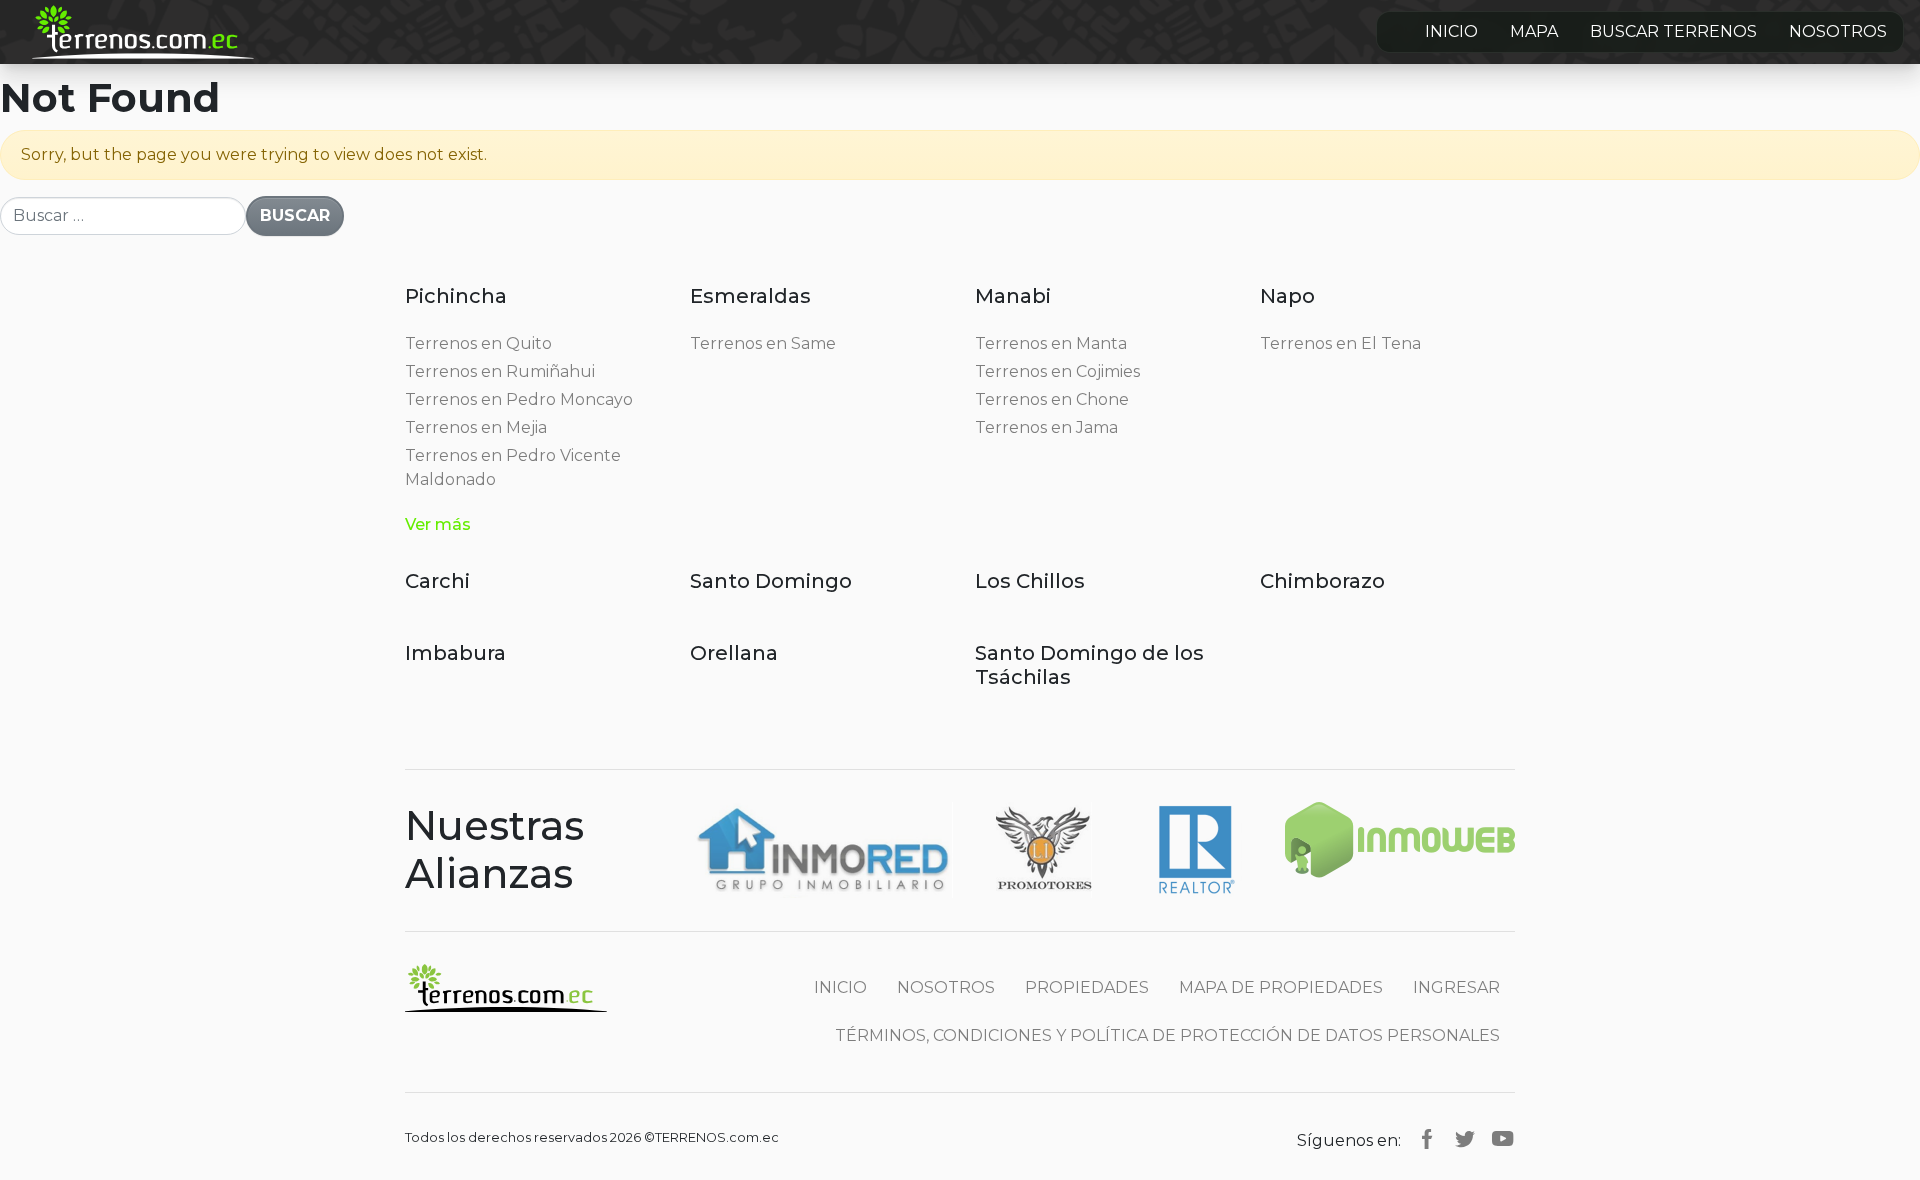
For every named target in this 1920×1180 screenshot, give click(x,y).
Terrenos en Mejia (476, 427)
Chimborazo (1322, 581)
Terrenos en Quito (478, 343)
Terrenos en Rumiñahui (500, 371)
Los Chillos (1030, 581)
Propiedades (1087, 987)
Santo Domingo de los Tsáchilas (1089, 665)
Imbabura (455, 653)
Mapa (1534, 31)
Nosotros (1838, 31)
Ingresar (1456, 987)
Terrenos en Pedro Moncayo (519, 399)
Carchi (437, 581)
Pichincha (456, 296)
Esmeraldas (750, 296)
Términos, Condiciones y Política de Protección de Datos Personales (1167, 1035)
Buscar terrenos (1673, 31)
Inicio (1451, 31)
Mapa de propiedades (1281, 987)
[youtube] (1503, 1137)
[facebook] (1427, 1137)
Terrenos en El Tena (1340, 343)
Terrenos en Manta (1051, 343)
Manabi (1013, 296)
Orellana (734, 653)
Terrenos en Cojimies (1057, 371)
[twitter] (1465, 1137)
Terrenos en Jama (1046, 427)
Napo (1287, 296)
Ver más (438, 524)
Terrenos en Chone (1052, 399)
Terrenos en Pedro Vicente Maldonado (513, 467)
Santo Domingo (771, 581)
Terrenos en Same (763, 343)
